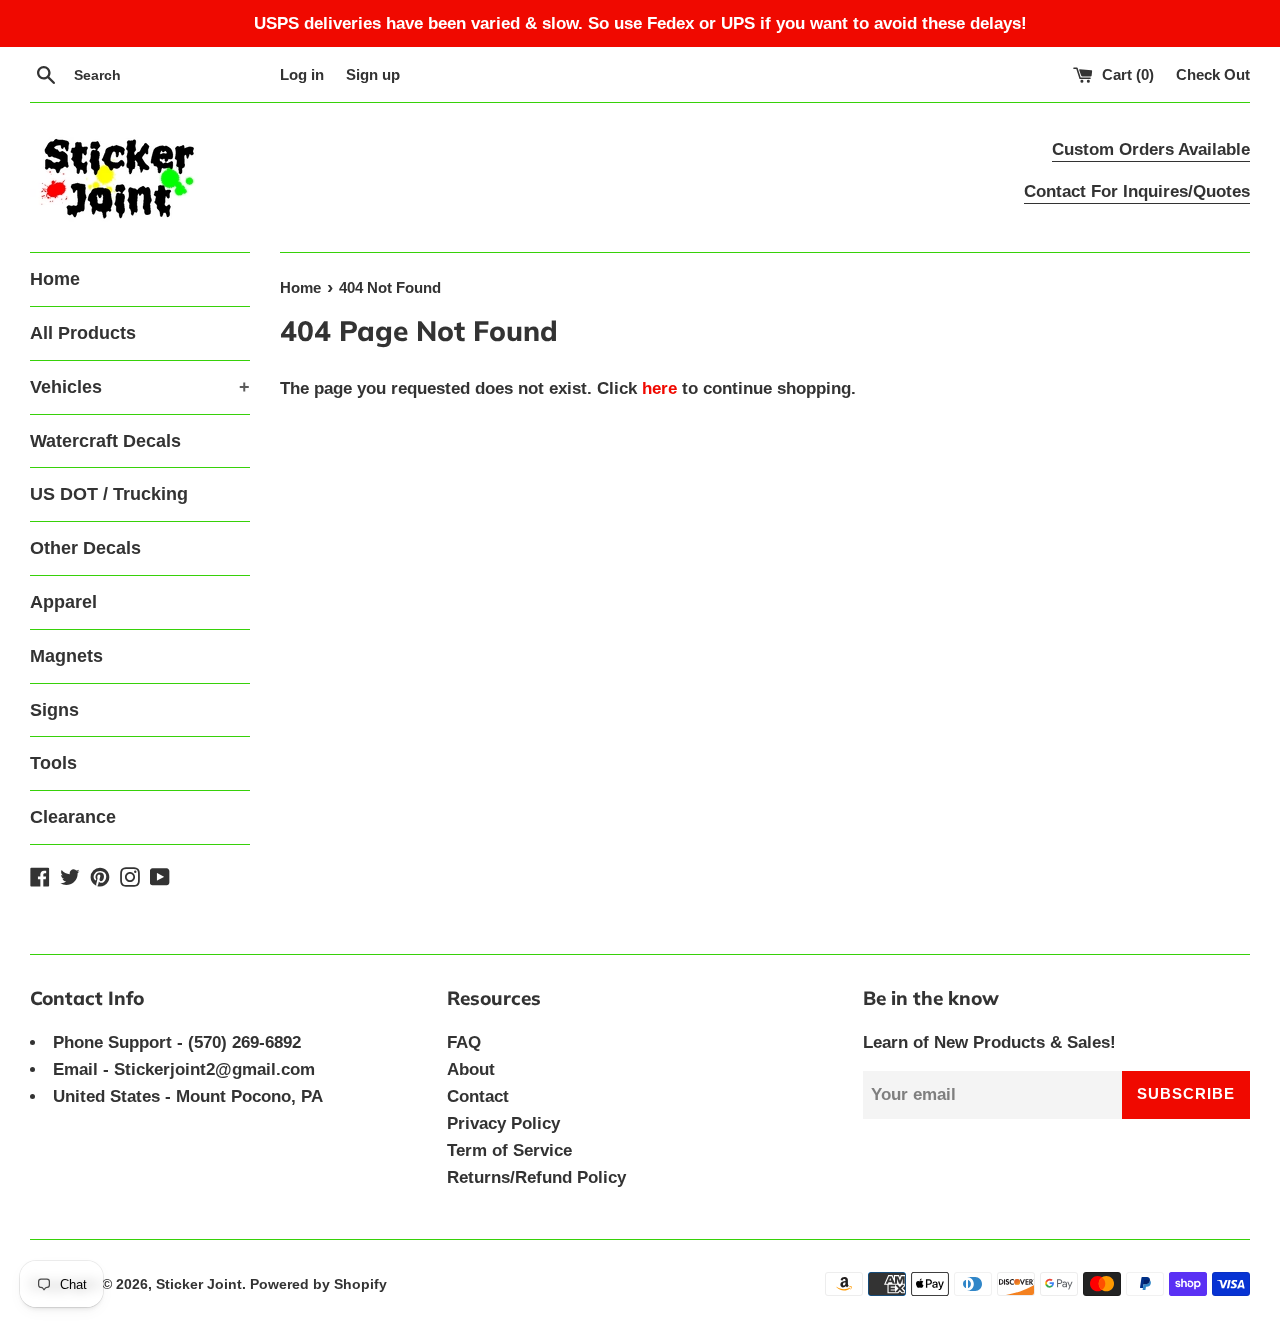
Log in (302, 74)
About (471, 1069)
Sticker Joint (199, 1284)
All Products (83, 333)
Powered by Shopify (318, 1284)
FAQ (464, 1042)
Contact (478, 1096)
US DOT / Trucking (109, 494)
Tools (53, 763)
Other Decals (85, 548)
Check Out (1213, 74)
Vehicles (140, 387)
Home (55, 279)
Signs (54, 710)
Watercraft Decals (105, 441)
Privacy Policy (503, 1123)
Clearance (73, 817)
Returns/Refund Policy (536, 1177)
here (659, 388)
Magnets (66, 656)
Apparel (63, 602)
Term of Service (509, 1150)
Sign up (373, 74)
